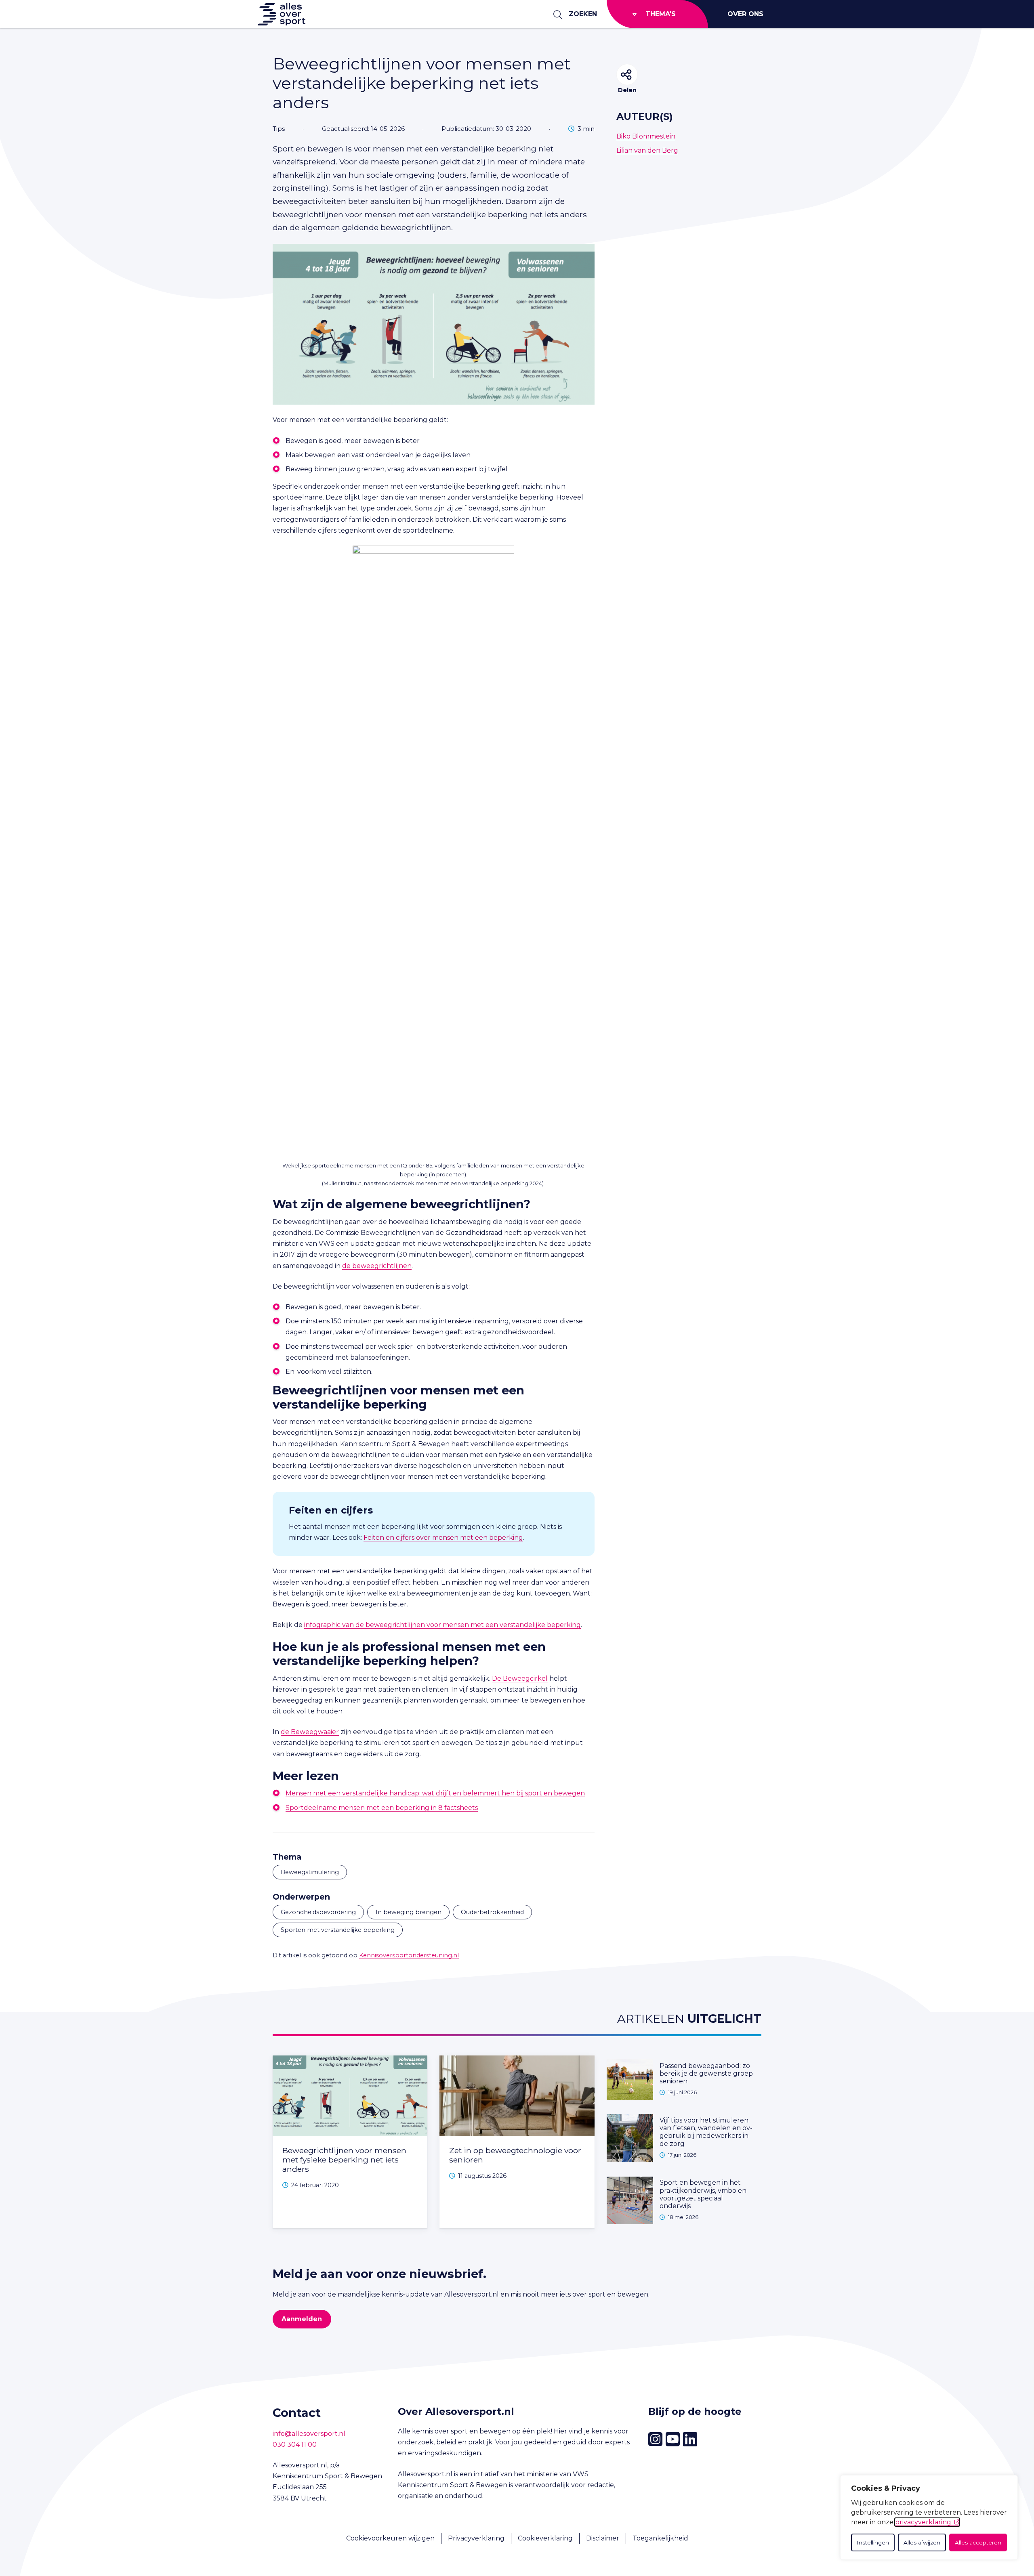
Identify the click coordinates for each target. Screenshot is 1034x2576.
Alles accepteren (978, 2542)
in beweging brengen (409, 1912)
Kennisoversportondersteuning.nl (409, 1955)
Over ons (745, 14)
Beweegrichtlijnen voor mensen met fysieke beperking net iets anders (344, 2160)
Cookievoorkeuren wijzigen (390, 2538)
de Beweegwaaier (310, 1732)
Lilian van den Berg (647, 150)
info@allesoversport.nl (309, 2434)
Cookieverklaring (545, 2538)
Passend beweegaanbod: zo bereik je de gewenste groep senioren (706, 2073)
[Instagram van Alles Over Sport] (655, 2439)
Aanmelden (302, 2319)
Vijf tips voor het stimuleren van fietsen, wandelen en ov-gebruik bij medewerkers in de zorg (706, 2132)
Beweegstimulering (310, 1872)
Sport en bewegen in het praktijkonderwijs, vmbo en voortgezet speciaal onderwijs (703, 2194)
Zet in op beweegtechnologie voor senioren (515, 2155)
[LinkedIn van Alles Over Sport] (690, 2440)
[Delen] (627, 75)
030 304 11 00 (295, 2445)
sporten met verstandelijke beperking (338, 1930)
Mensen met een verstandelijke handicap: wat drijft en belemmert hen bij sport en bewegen (435, 1793)
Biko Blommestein (646, 136)
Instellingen (873, 2542)
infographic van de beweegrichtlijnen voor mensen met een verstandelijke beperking (442, 1625)
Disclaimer (603, 2538)
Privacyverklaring (476, 2538)
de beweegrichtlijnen (377, 1266)
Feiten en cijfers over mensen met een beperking (443, 1538)
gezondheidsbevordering (318, 1912)
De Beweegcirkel (520, 1678)
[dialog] (929, 2517)
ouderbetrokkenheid (492, 1912)
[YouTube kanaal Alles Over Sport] (673, 2440)
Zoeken (583, 14)
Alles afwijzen (922, 2542)
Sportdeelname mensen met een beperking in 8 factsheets (382, 1808)
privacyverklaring (923, 2522)
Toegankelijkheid (660, 2538)
